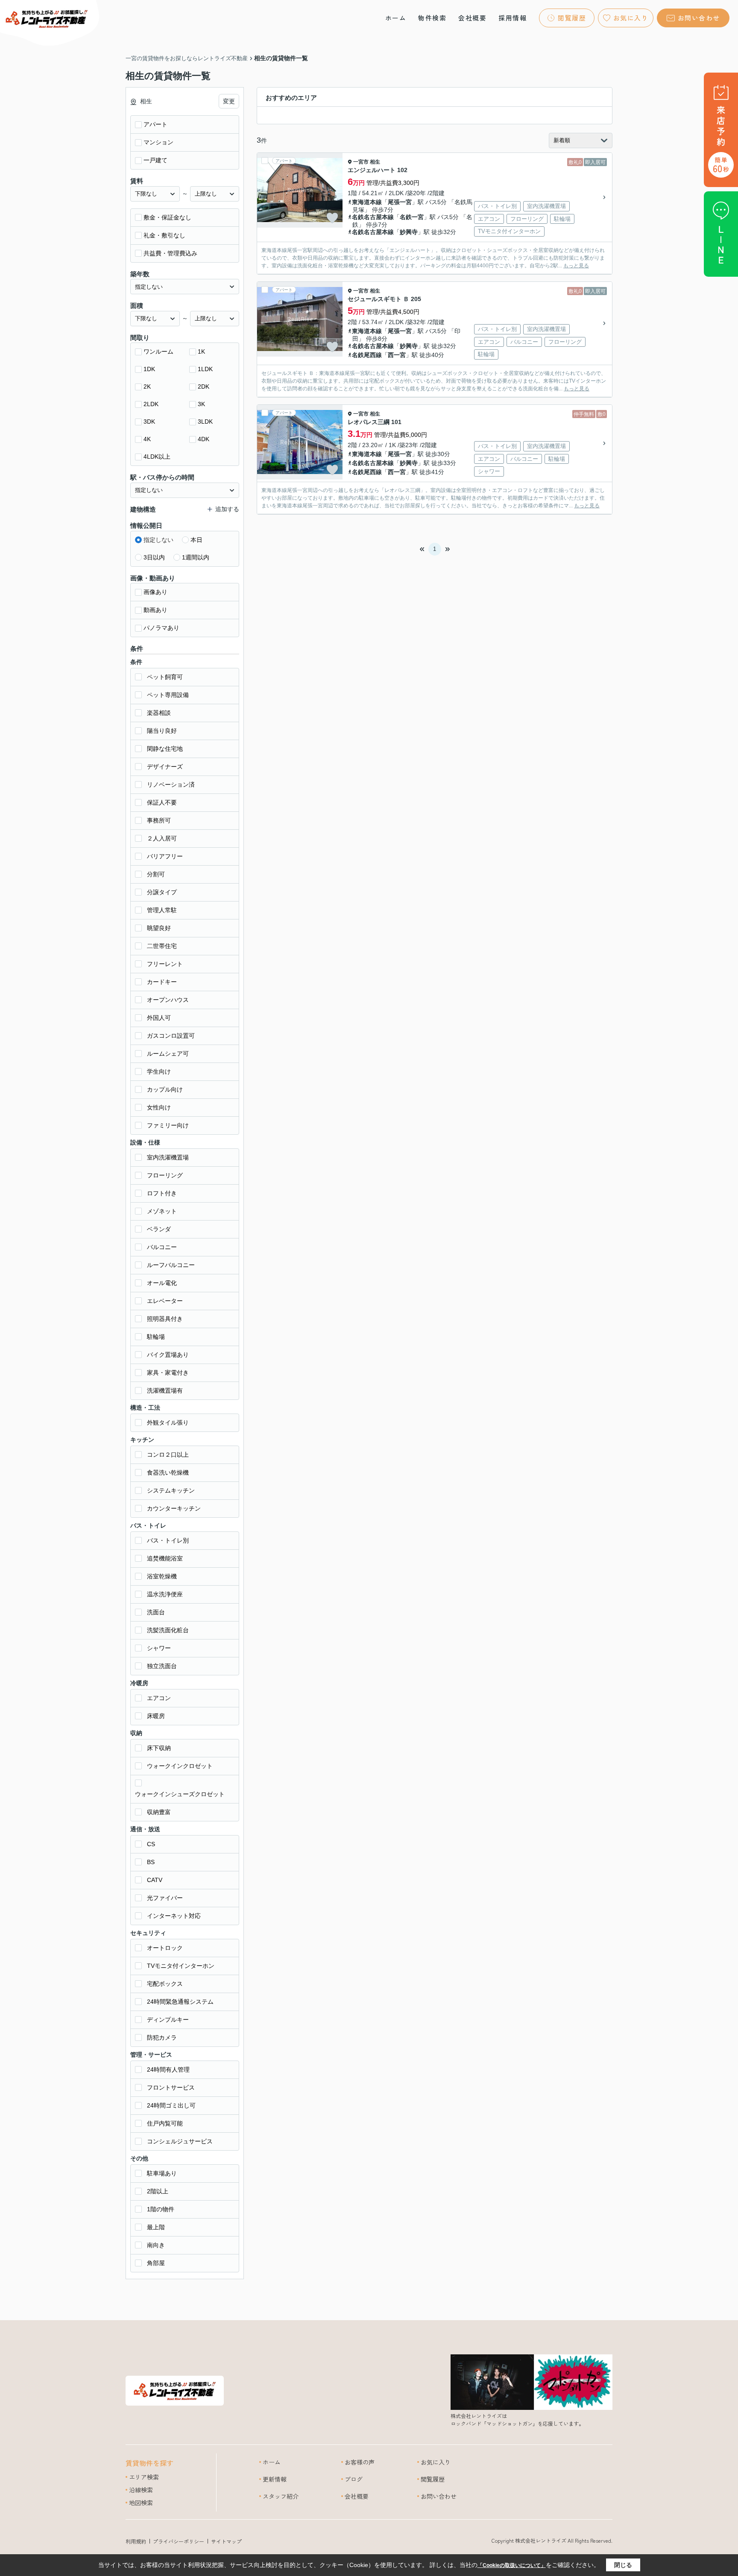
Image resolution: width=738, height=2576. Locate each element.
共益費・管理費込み (170, 253)
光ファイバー (165, 1898)
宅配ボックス (165, 1984)
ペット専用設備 (168, 695)
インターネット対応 (174, 1916)
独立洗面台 (162, 1666)
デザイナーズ (165, 767)
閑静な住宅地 (165, 749)
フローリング (165, 1175)
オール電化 (162, 1283)
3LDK (205, 422)
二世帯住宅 (162, 946)
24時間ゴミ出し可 (171, 2105)
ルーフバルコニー (171, 1265)
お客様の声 (360, 2462)
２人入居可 (162, 838)
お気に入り (631, 18)
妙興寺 (409, 232)
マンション (158, 142)
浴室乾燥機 (162, 1576)
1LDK (205, 369)
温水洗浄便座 (165, 1594)
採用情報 (512, 18)
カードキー (162, 982)
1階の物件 (161, 2209)
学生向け (159, 1071)
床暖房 (156, 1716)
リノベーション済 (171, 785)
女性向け (159, 1107)
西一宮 (397, 355)
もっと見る (576, 266)
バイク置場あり (168, 1355)
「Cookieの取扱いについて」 (512, 2565)
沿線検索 (141, 2490)
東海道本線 (367, 202)
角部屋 (156, 2263)
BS (151, 1862)
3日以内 (154, 557)
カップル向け (165, 1089)
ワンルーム (158, 351)
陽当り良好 (162, 731)
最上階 (156, 2227)
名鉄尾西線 (367, 355)
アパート (155, 124)
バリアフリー (165, 856)
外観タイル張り (168, 1423)
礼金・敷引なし (164, 235)
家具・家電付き (168, 1373)
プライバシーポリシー (179, 2541)
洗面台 (156, 1612)
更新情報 (275, 2479)
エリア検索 (144, 2477)
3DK (149, 422)
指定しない (158, 540)
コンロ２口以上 (168, 1455)
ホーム (396, 18)
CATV (155, 1880)
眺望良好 (159, 928)
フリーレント (165, 964)
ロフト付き (162, 1193)
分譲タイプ (162, 892)
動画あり (155, 610)
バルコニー (162, 1247)
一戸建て (155, 160)
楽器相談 (159, 713)
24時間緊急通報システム (180, 2002)
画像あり (155, 592)
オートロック (165, 1948)
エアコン (159, 1698)
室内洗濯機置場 (168, 1157)
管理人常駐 (162, 910)
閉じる (623, 2565)
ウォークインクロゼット (180, 1766)
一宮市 (361, 162)
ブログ (354, 2479)
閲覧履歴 (572, 18)
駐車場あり (162, 2173)
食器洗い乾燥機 (168, 1472)
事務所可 (159, 820)
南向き (156, 2245)
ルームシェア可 (168, 1054)
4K (147, 439)
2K (147, 386)
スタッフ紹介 (281, 2496)
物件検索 (432, 18)
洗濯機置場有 (165, 1390)
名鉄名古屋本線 (373, 217)
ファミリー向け (168, 1125)
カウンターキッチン (174, 1508)
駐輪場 (156, 1337)
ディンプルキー (168, 2020)
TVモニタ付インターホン (181, 1966)
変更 (229, 101)
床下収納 (159, 1748)
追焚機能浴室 (165, 1558)
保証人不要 (162, 802)
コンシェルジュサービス (180, 2141)
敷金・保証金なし (167, 217)
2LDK (151, 404)
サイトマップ (226, 2541)
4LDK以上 (157, 457)
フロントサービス (171, 2087)
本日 (196, 540)
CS (151, 1844)
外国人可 (159, 1018)
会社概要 (472, 18)
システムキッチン (171, 1490)
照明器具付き (165, 1319)
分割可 (156, 874)
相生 (375, 162)
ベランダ (159, 1229)
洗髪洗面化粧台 (168, 1630)
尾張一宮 (400, 202)
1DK (149, 369)
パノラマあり (161, 628)
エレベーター (165, 1301)
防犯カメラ (162, 2037)
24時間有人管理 (168, 2070)
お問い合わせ (699, 18)
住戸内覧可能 (165, 2123)
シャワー (159, 1648)
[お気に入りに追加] (332, 218)
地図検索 (141, 2503)
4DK (204, 439)
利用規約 (136, 2541)
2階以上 (158, 2191)
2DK (204, 386)
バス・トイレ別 (168, 1540)
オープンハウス (168, 1000)
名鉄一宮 (412, 217)
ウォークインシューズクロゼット (180, 1794)
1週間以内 (196, 557)
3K (201, 404)
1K (201, 351)
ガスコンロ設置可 (171, 1036)
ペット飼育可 (165, 677)
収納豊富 (159, 1812)
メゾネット (162, 1211)
